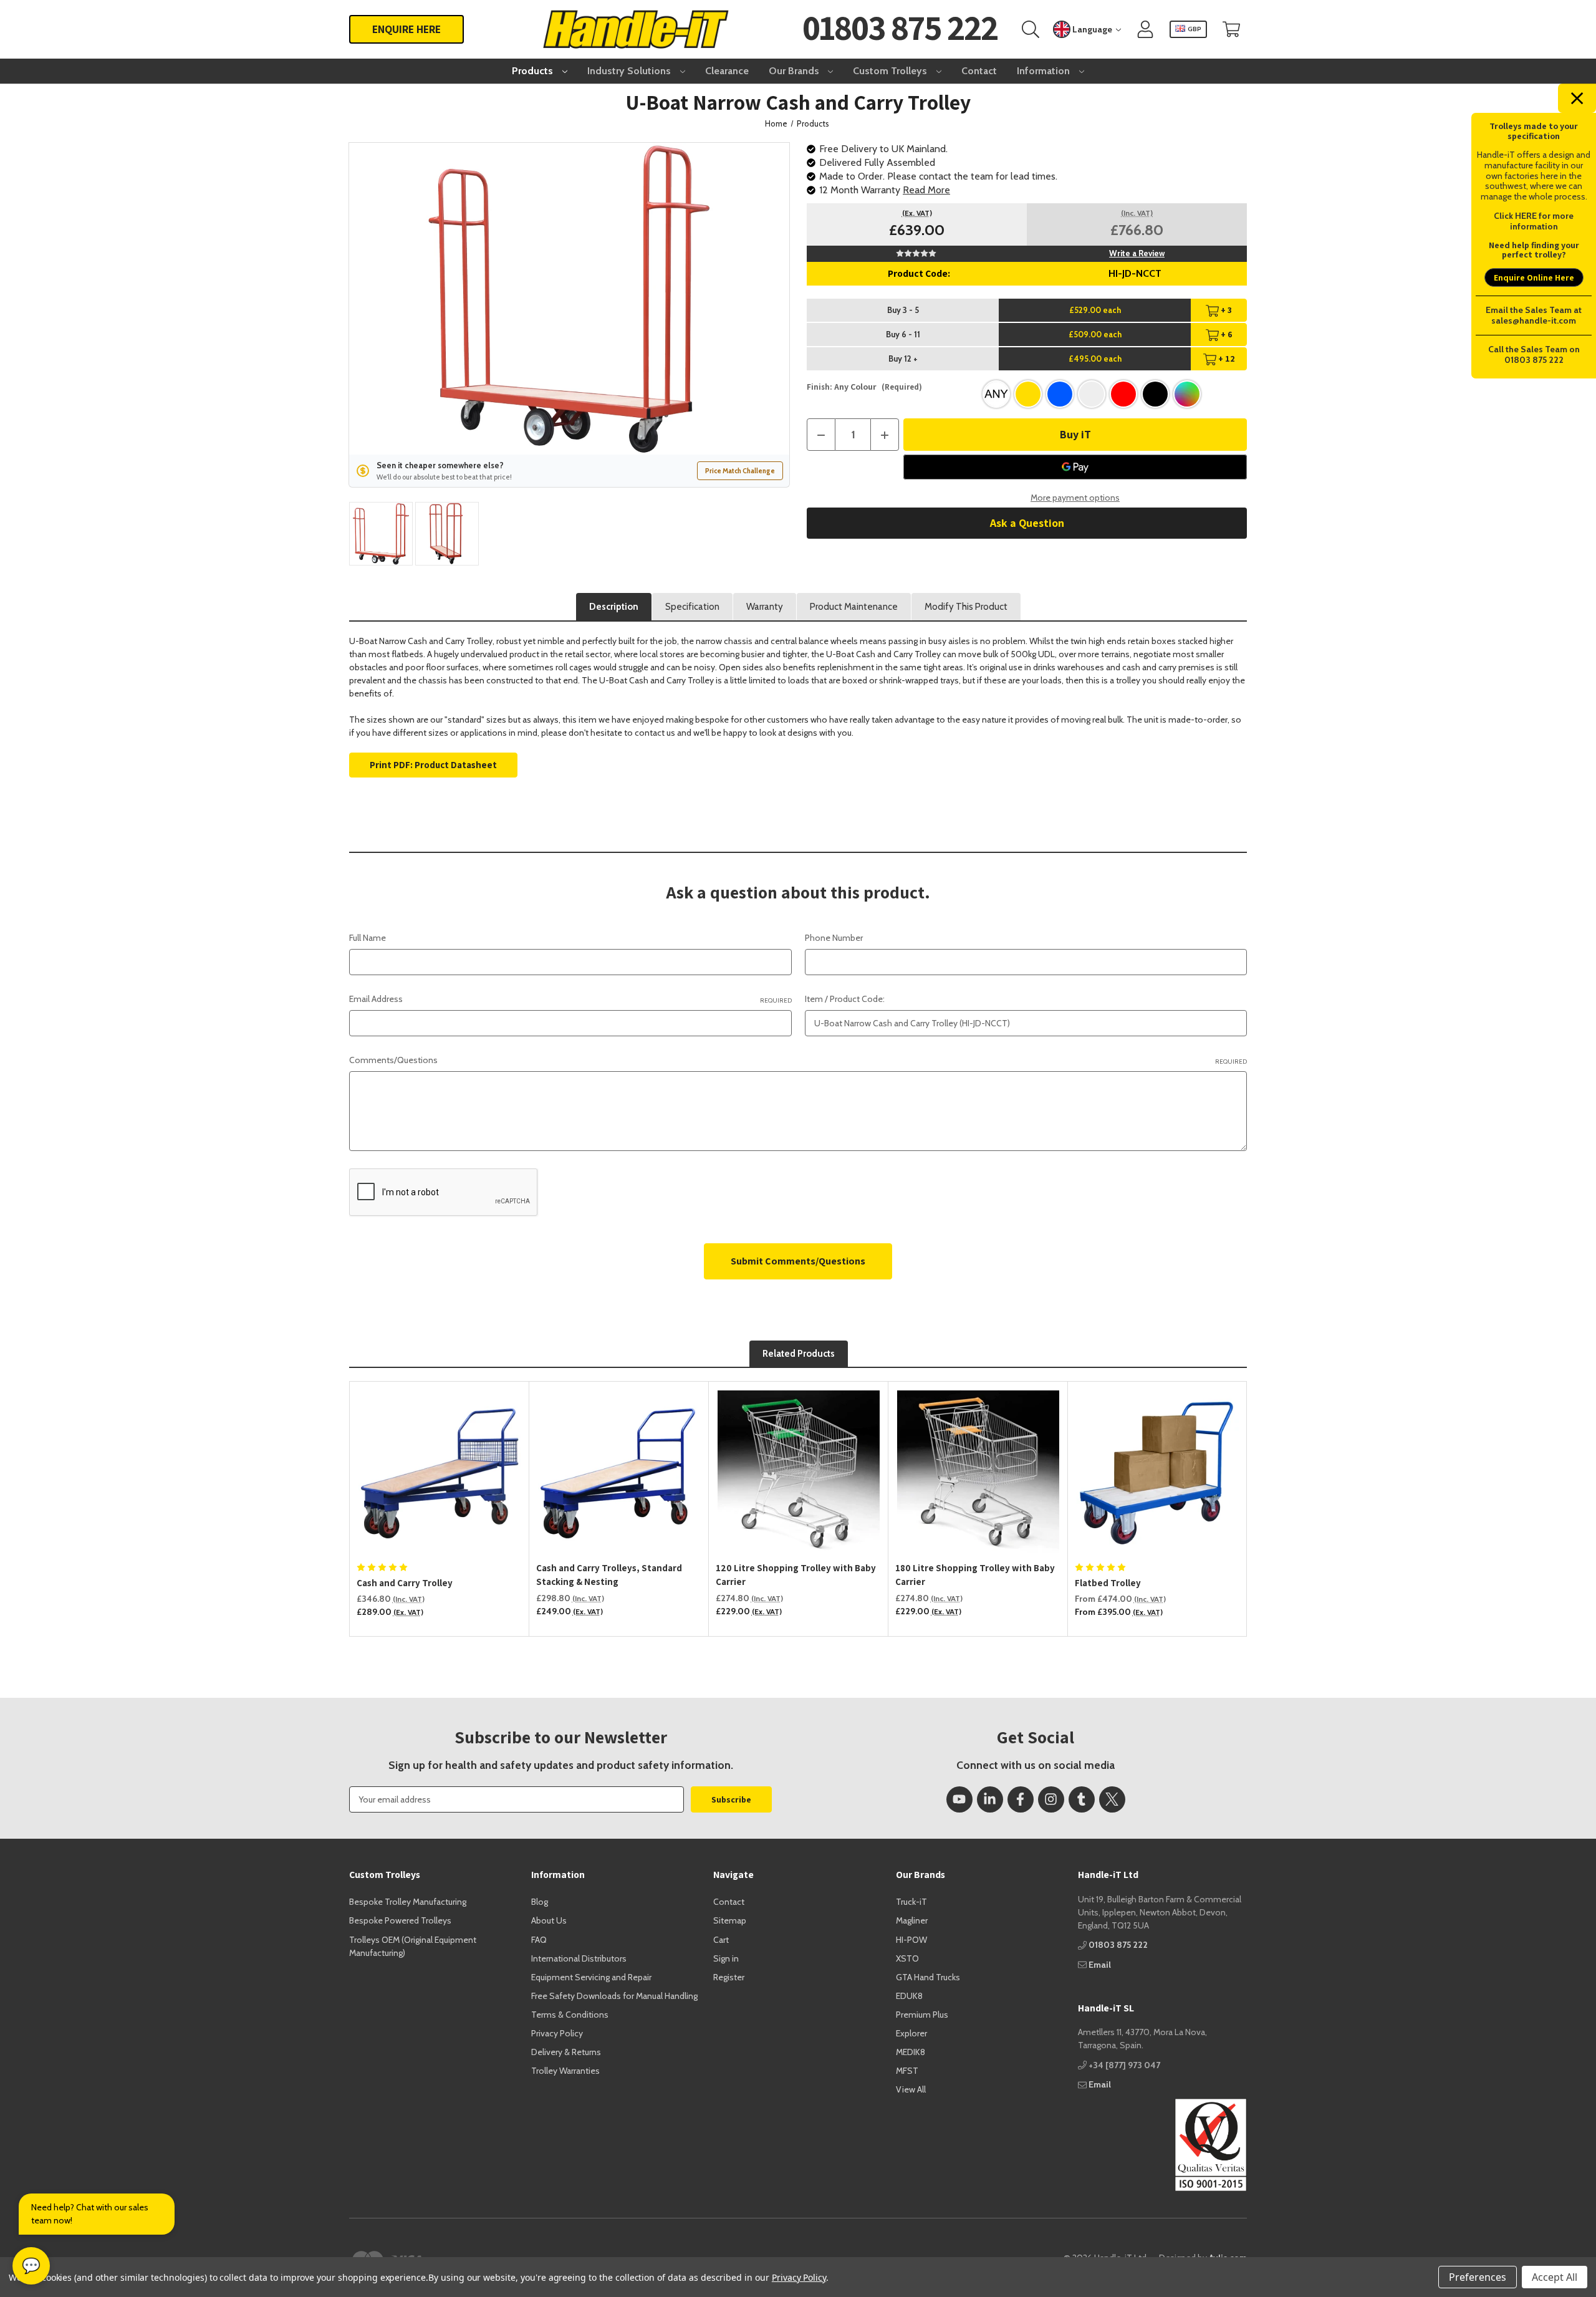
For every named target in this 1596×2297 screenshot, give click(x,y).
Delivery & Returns (566, 2052)
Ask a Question (1027, 523)
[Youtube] (959, 1799)
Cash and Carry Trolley (405, 1583)
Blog (540, 1902)
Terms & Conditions (570, 2015)
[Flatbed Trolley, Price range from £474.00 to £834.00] (1158, 1471)
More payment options (1075, 498)
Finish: (864, 387)
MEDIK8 (911, 2052)
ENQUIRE (406, 29)
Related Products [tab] (799, 1354)
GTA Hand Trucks (928, 1977)
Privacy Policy (557, 2033)
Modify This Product (966, 607)
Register (729, 1977)
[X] (1112, 1799)
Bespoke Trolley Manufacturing (408, 1902)
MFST (907, 2071)
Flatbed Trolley (1108, 1583)
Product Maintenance (854, 607)
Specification (692, 607)
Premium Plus (922, 2015)
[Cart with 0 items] (1231, 30)
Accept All (1555, 2277)
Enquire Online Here (1534, 277)
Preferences (1478, 2277)
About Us (549, 1920)
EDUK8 (909, 1996)
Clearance (727, 71)
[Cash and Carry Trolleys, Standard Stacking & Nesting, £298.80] (619, 1471)
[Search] (1031, 30)
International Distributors (579, 1958)
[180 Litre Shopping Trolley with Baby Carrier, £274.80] (978, 1471)
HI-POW (911, 1940)
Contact (979, 71)
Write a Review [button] (1137, 253)
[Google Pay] (1075, 467)
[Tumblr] (1082, 1799)
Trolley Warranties (565, 2071)
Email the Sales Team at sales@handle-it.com (1534, 315)
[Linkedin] (990, 1799)
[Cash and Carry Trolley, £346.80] (440, 1471)
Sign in (726, 1958)
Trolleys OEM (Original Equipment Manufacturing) (413, 1946)
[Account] (1145, 30)
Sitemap (730, 1920)
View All (911, 2089)
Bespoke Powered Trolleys (400, 1920)
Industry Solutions (630, 71)
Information (1045, 71)
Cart (721, 1940)
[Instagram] (1051, 1799)
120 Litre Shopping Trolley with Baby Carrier (796, 1575)
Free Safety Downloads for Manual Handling (614, 1996)
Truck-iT (911, 1902)
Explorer (911, 2033)
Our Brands (795, 71)
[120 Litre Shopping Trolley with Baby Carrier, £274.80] (799, 1471)
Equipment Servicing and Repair (591, 1977)
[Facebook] (1021, 1799)
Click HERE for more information (1534, 221)
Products (534, 71)
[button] (1162, 2145)
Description (614, 607)
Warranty (765, 607)
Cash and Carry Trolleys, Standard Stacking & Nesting (609, 1575)
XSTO (907, 1958)
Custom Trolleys (891, 71)
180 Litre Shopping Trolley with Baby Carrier (975, 1575)
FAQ (539, 1940)
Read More (926, 190)
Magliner (912, 1920)
